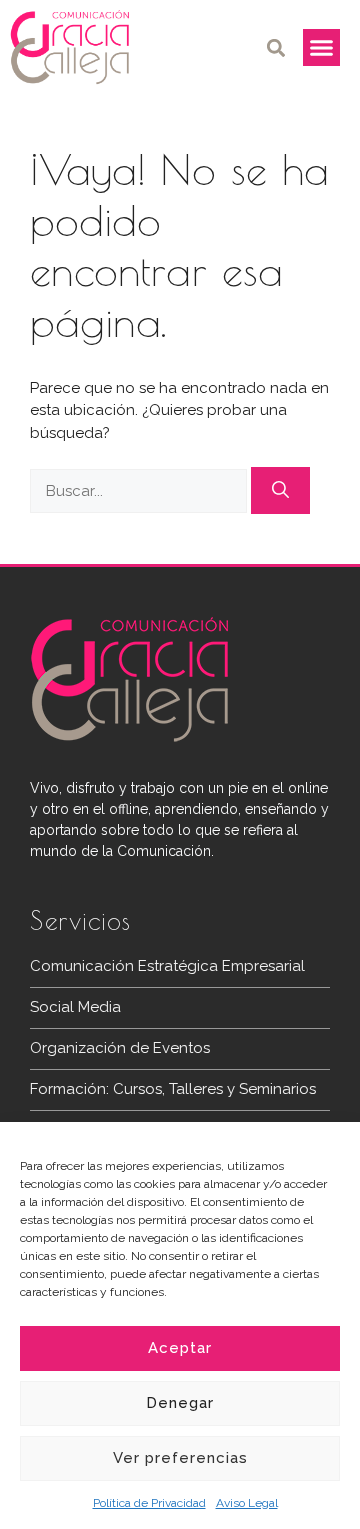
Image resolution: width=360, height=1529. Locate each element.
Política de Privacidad (149, 1503)
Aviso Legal (247, 1503)
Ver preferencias (180, 1458)
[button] (276, 47)
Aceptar (180, 1348)
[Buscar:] (140, 491)
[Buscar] (280, 491)
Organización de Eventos (120, 1048)
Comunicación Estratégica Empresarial (167, 966)
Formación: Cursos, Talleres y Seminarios (173, 1089)
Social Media (75, 1007)
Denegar (180, 1403)
